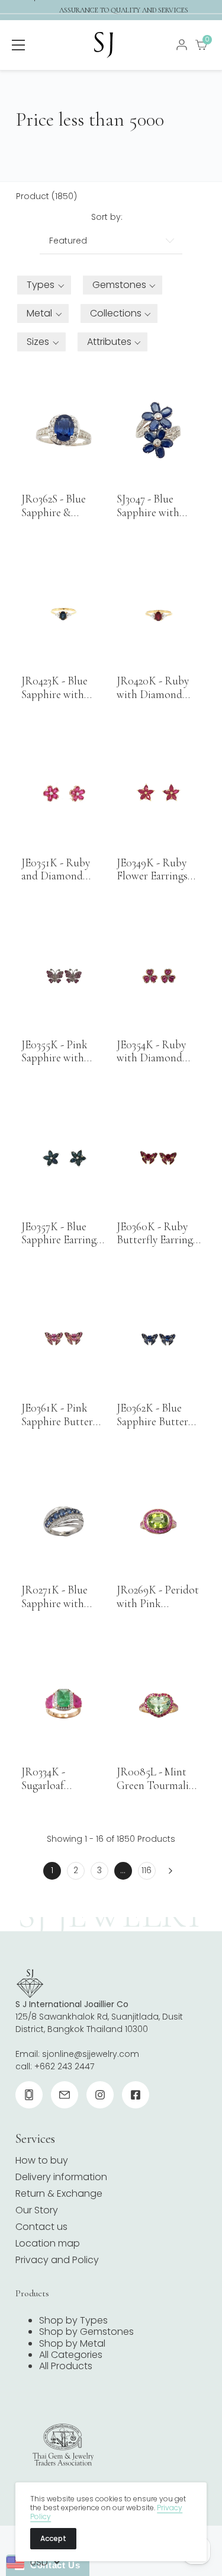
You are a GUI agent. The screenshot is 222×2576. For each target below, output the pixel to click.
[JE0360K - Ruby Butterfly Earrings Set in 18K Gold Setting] (159, 1158)
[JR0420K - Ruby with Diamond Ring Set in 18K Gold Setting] (159, 612)
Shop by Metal (72, 2343)
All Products (66, 2366)
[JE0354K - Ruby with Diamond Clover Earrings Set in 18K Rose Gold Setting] (159, 976)
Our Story (37, 2210)
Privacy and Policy (57, 2260)
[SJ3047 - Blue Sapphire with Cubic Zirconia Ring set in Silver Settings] (159, 430)
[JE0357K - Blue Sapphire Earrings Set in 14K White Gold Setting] (63, 1158)
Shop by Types (73, 2320)
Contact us (41, 2227)
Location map (48, 2243)
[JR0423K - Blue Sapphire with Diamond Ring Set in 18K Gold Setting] (63, 612)
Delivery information (61, 2177)
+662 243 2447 (64, 2066)
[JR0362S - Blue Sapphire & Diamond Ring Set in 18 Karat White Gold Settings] (63, 430)
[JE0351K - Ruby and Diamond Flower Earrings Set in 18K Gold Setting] (63, 794)
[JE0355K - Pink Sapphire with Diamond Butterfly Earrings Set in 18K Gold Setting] (63, 976)
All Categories (71, 2355)
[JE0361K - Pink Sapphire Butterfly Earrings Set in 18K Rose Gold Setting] (63, 1340)
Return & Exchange (59, 2193)
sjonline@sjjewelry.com (91, 2054)
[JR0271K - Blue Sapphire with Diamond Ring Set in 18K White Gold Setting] (63, 1521)
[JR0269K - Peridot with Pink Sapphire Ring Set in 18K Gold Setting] (159, 1521)
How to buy (42, 2160)
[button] (44, 285)
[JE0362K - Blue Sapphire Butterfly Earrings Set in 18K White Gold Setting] (159, 1340)
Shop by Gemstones (86, 2332)
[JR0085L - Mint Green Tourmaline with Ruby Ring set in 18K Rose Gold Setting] (159, 1703)
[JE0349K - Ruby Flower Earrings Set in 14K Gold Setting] (159, 794)
